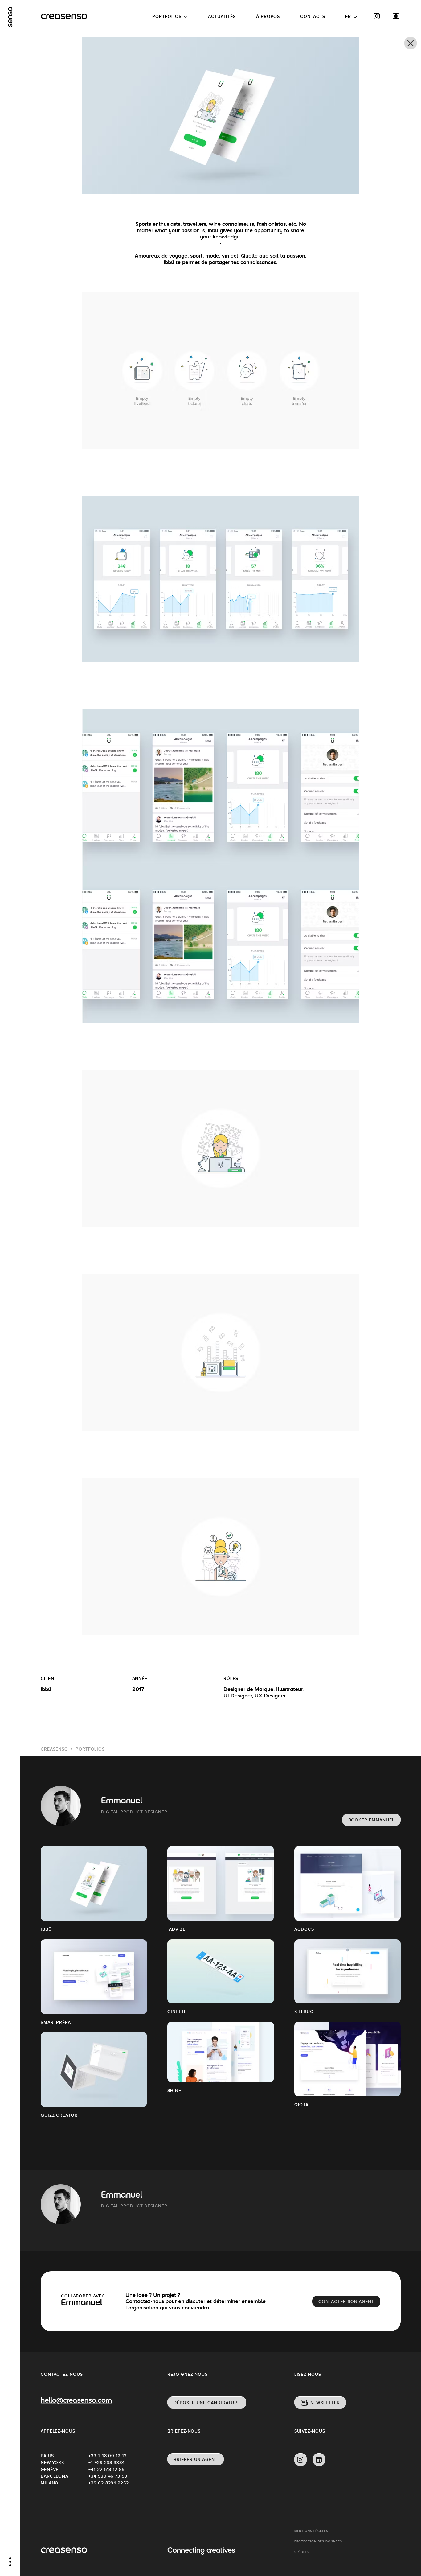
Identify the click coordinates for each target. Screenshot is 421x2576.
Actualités (222, 16)
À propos (268, 16)
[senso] (10, 17)
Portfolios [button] (167, 16)
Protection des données (318, 2541)
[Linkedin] (319, 2460)
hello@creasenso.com (76, 2401)
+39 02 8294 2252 (108, 2483)
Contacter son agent (346, 2301)
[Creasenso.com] (64, 17)
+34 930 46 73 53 (108, 2476)
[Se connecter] (396, 16)
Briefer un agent (195, 2459)
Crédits (302, 2552)
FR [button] (348, 16)
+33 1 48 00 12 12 (107, 2456)
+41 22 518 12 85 (106, 2469)
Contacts (313, 16)
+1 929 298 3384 (107, 2462)
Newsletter (325, 2403)
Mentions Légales (311, 2531)
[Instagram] (377, 16)
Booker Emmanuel (372, 1820)
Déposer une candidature (207, 2403)
